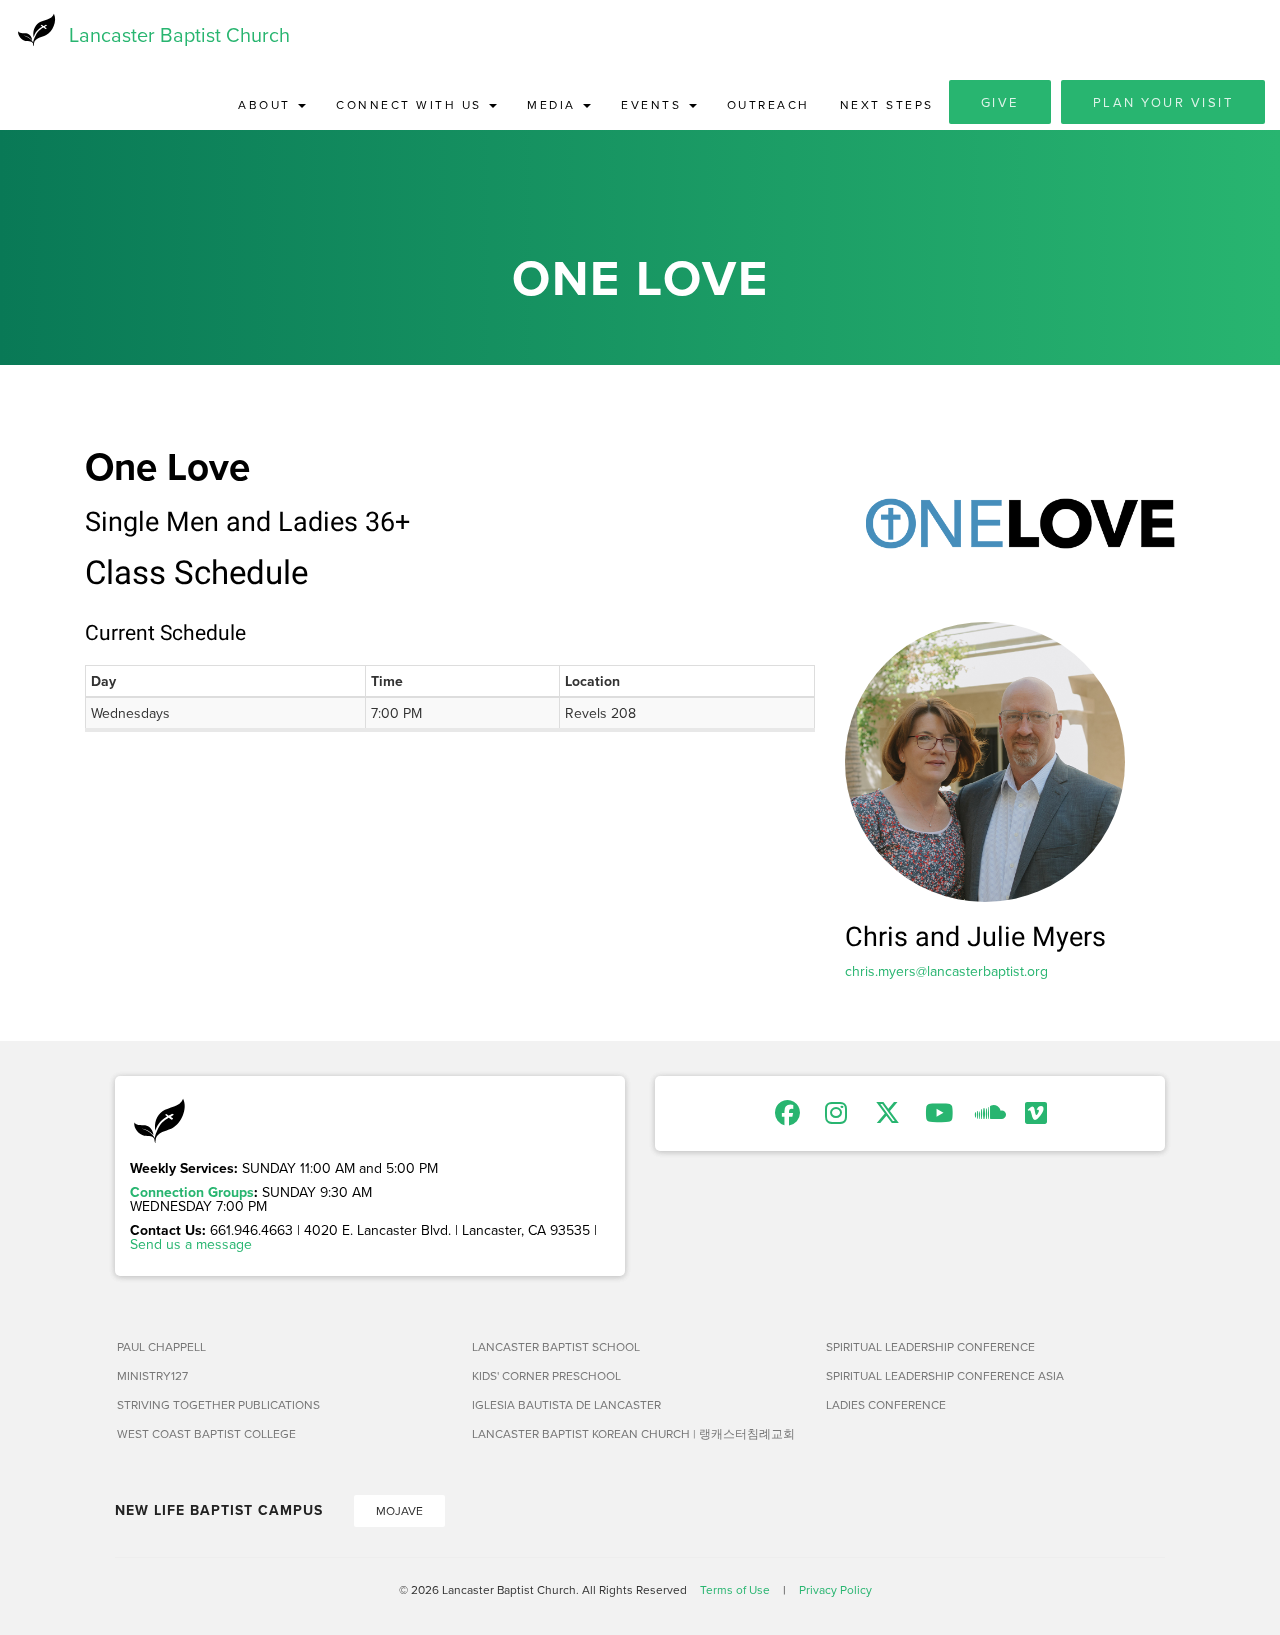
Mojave (399, 1510)
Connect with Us (411, 104)
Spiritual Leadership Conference (930, 1346)
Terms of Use (735, 1589)
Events (654, 104)
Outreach (768, 104)
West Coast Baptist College (206, 1433)
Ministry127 (152, 1375)
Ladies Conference (886, 1404)
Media (554, 104)
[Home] (34, 30)
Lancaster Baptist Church (179, 34)
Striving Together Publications (218, 1404)
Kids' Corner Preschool (546, 1375)
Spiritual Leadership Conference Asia (945, 1375)
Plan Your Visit (1163, 102)
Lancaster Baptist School (556, 1346)
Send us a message (191, 1244)
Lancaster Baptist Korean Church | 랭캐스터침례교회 (633, 1433)
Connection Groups (192, 1192)
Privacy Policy (835, 1589)
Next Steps (887, 104)
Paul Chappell (161, 1346)
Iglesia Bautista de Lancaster (566, 1404)
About (267, 104)
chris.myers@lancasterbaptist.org (946, 971)
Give (1000, 102)
